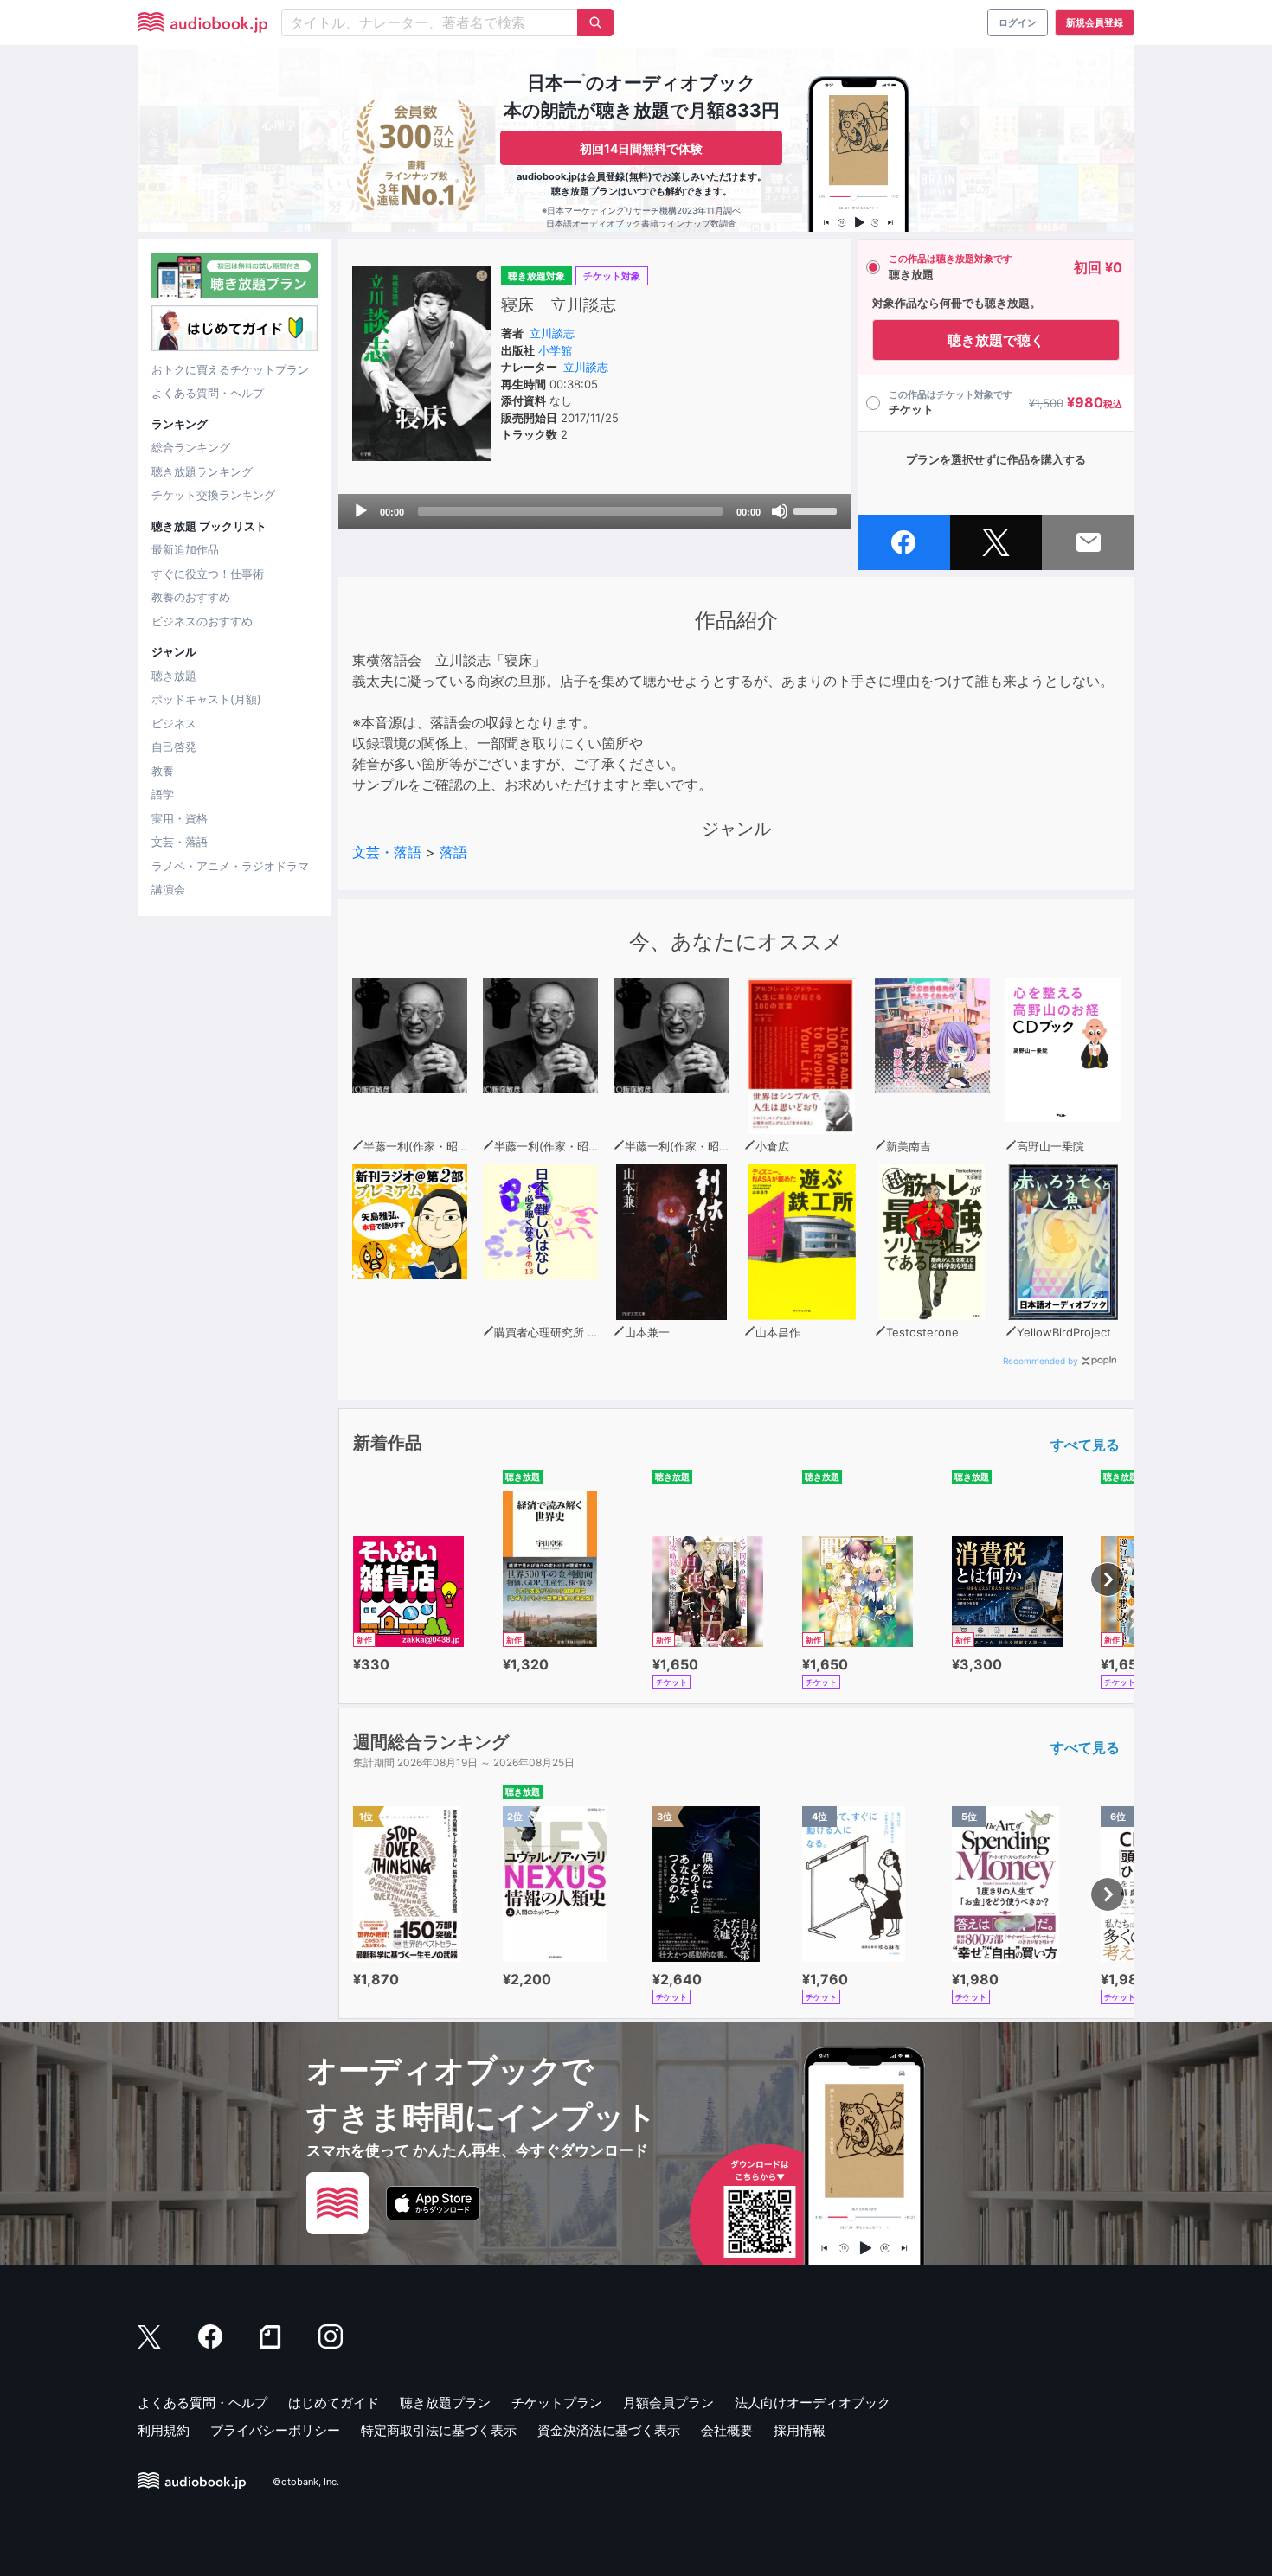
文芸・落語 (180, 842)
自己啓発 (174, 747)
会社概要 (727, 2430)
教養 (163, 771)
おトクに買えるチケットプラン (230, 369)
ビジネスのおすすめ (202, 621)
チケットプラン (557, 2403)
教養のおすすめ (191, 597)
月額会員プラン (668, 2403)
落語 (453, 852)
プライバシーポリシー (275, 2430)
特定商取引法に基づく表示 (439, 2430)
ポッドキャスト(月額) (206, 699)
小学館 (555, 350)
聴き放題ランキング (202, 471)
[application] (594, 511)
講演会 (168, 889)
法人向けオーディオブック (813, 2403)
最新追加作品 (185, 549)
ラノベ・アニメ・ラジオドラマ (230, 866)
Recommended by (1041, 1361)
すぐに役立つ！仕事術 (208, 574)
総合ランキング (191, 447)
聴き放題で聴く (996, 340)
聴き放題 (174, 676)
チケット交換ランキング (213, 495)
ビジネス (174, 723)
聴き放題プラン (445, 2403)
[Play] (361, 511)
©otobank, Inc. (306, 2482)
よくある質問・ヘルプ (208, 393)
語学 (163, 794)
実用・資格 (180, 818)
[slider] (818, 509)
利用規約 (164, 2430)
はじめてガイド (334, 2403)
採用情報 (800, 2430)
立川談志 (552, 333)
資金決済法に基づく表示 (609, 2430)
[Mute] (780, 511)
